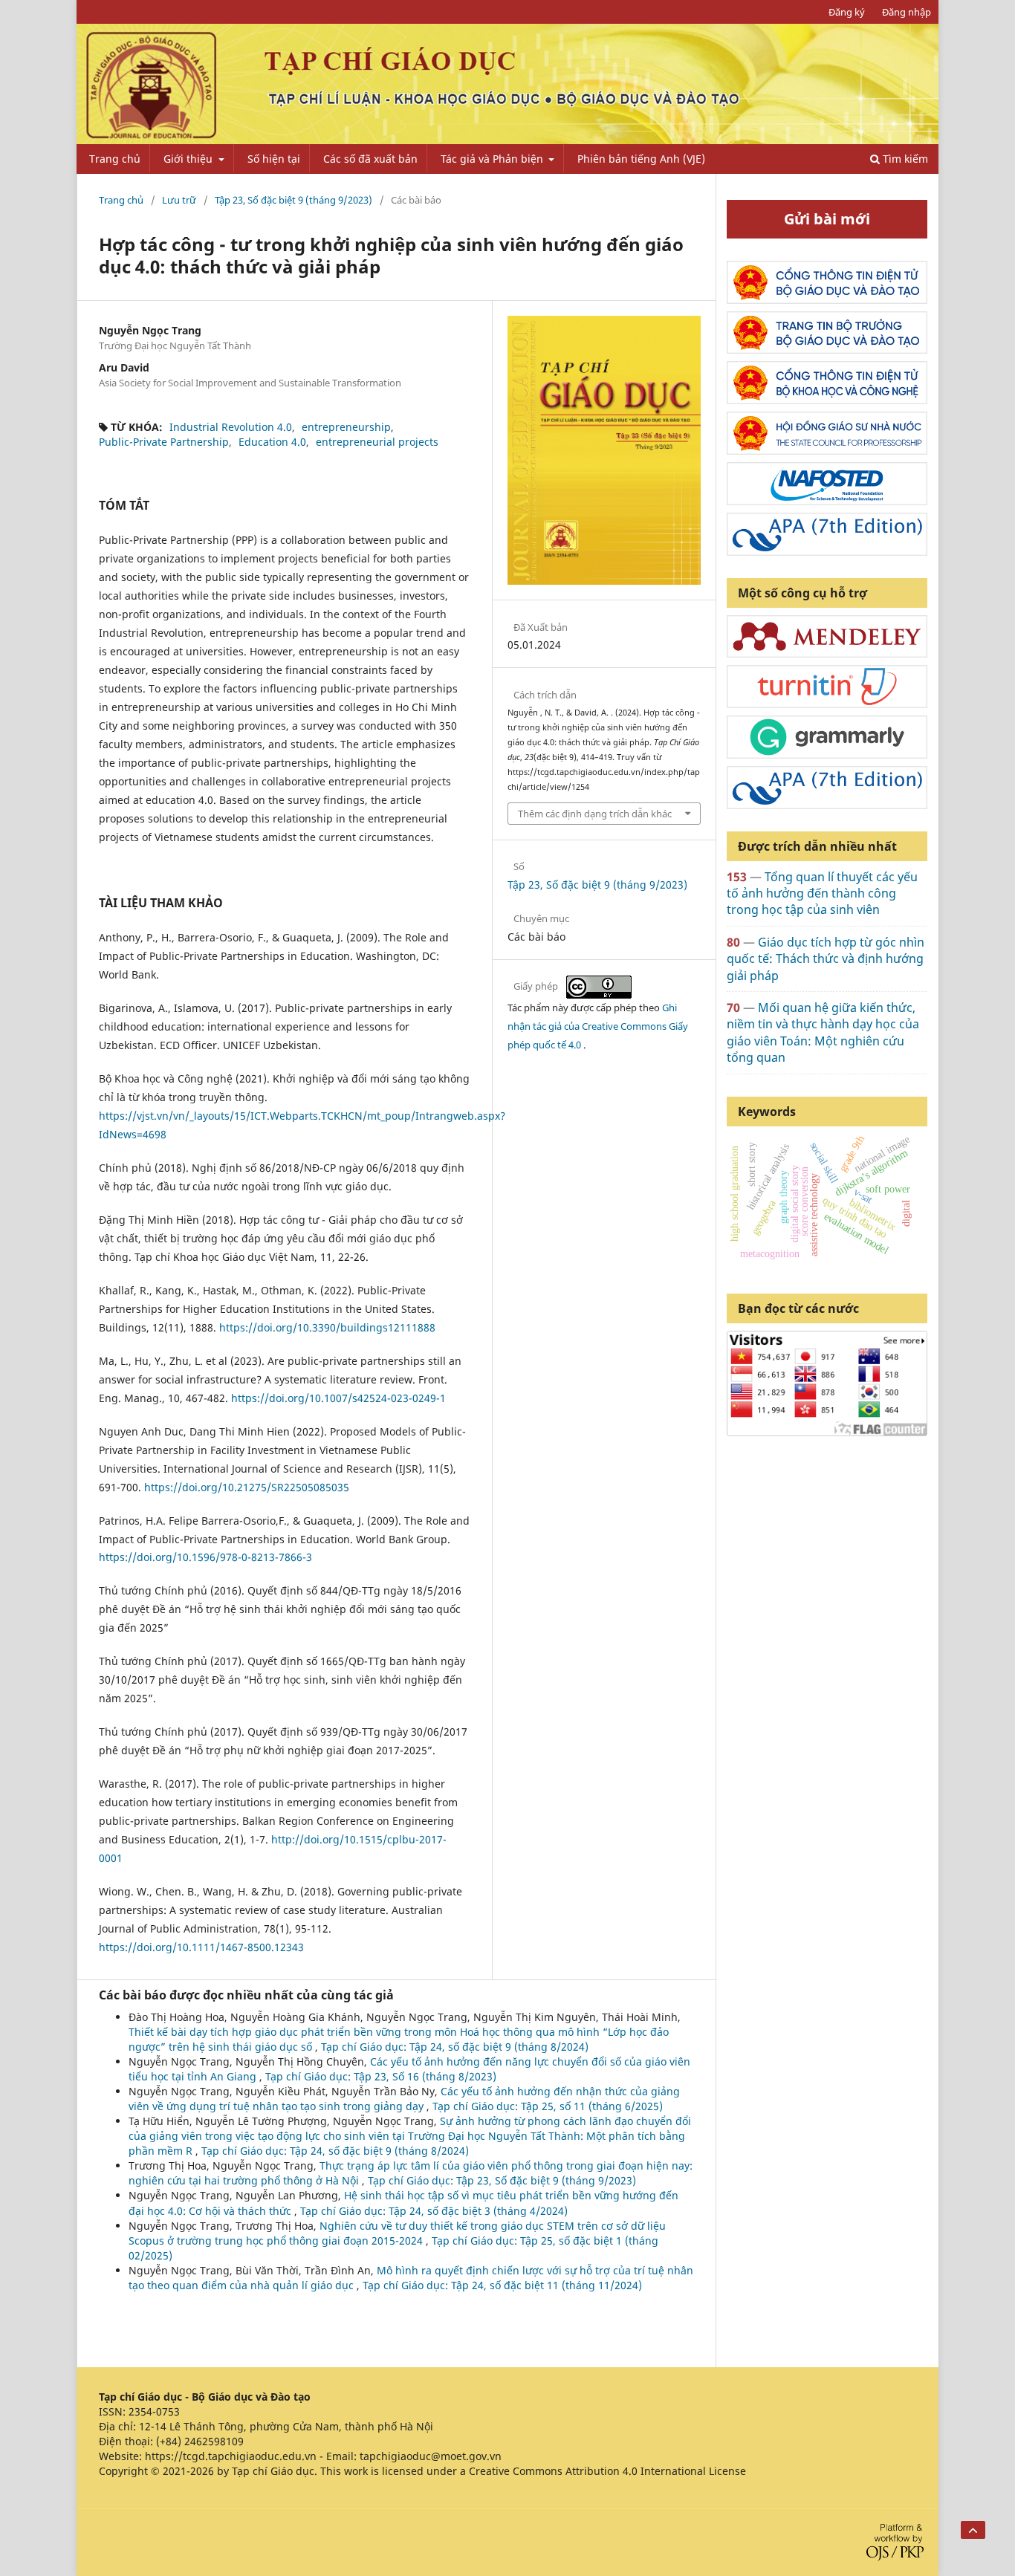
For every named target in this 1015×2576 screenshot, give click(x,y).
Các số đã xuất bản (370, 159)
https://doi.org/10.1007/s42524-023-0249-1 (338, 1398)
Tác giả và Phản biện (493, 159)
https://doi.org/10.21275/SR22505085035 (247, 1487)
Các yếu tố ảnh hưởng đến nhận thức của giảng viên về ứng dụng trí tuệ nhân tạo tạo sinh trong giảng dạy (404, 2099)
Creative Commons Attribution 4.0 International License (607, 2471)
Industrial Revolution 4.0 (231, 427)
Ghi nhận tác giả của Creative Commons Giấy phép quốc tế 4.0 (598, 1026)
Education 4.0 (272, 442)
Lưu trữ (179, 200)
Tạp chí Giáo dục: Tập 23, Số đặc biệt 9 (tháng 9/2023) (502, 2180)
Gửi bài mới (827, 219)
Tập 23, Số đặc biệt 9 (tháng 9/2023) (294, 200)
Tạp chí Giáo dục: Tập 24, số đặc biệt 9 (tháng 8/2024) (455, 2047)
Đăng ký (847, 12)
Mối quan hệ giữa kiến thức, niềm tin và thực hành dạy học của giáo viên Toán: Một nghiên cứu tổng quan (823, 1032)
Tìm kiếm (904, 159)
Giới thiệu (189, 159)
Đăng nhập (907, 12)
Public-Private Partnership (164, 442)
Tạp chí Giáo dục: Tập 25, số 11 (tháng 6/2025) (548, 2106)
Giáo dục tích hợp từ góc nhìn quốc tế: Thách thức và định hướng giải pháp (826, 959)
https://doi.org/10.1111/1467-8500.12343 (201, 1947)
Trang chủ (115, 159)
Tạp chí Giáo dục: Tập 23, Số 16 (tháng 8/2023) (381, 2076)
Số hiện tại (274, 159)
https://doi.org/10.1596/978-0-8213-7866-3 (205, 1557)
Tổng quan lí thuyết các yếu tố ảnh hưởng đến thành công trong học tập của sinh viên (822, 893)
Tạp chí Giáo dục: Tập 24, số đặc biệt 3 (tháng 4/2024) (434, 2211)
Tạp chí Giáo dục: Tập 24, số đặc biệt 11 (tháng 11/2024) (502, 2285)
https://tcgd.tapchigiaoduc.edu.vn (231, 2456)
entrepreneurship (346, 427)
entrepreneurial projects (377, 442)
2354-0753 (154, 2411)
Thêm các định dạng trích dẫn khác (595, 814)
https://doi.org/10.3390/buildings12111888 (327, 1327)
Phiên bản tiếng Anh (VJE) (641, 159)
